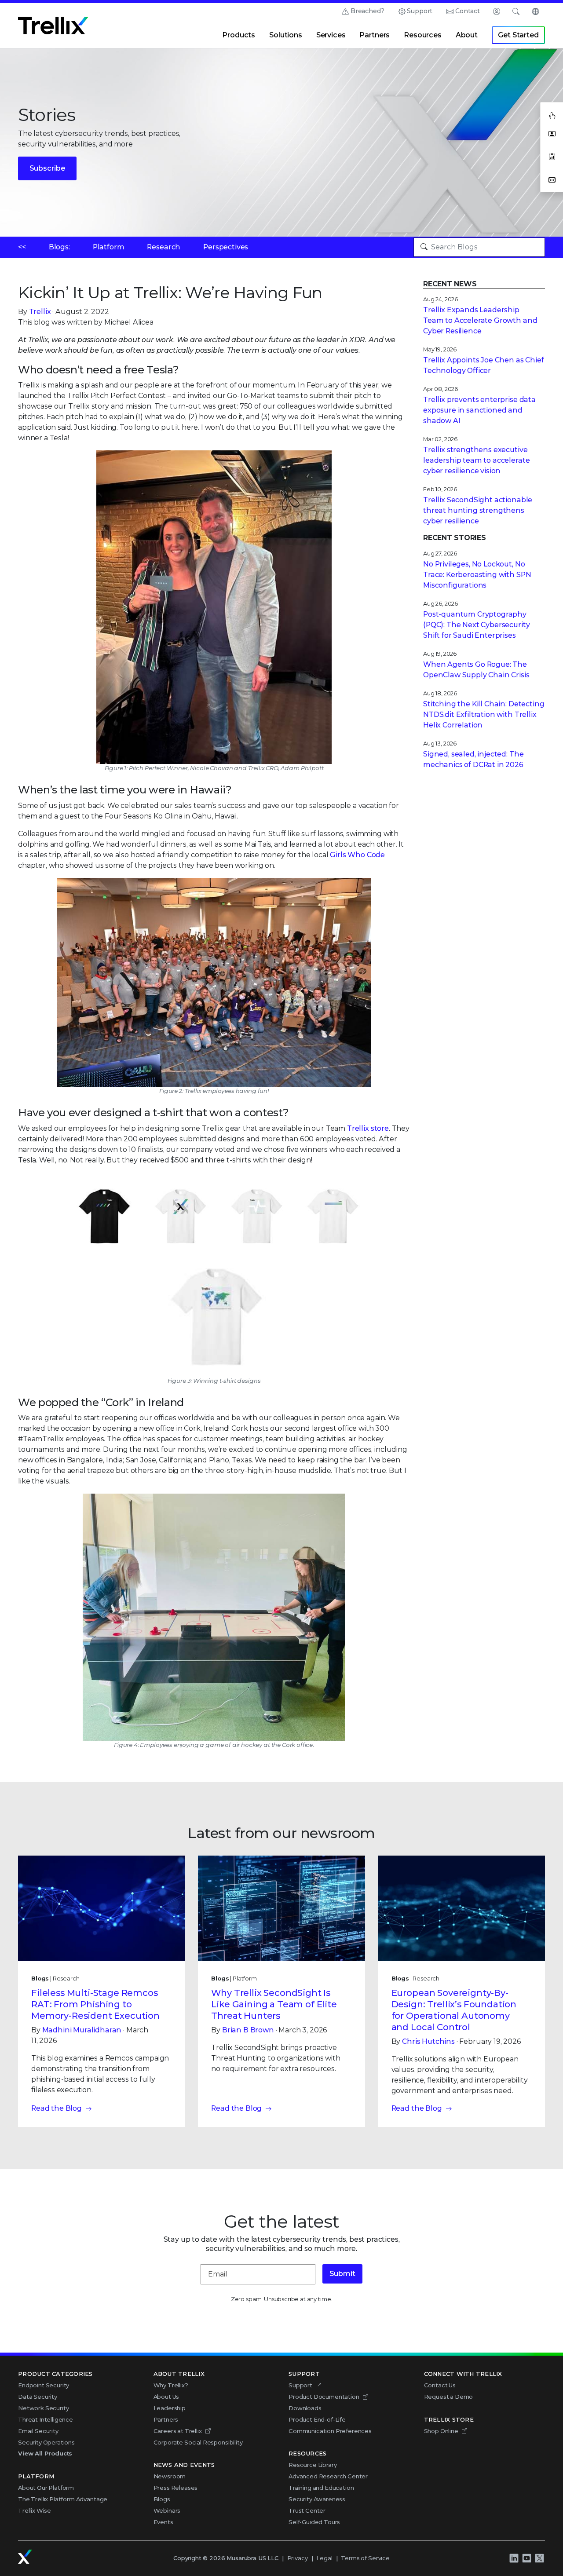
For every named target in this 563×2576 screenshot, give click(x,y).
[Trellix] (25, 2557)
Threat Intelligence (46, 2419)
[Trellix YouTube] (526, 2558)
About (467, 35)
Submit (342, 2274)
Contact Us (440, 2385)
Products (239, 35)
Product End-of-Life (317, 2419)
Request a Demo (449, 2397)
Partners (375, 35)
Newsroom (170, 2476)
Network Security (43, 2408)
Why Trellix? (171, 2385)
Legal (324, 2558)
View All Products (45, 2453)
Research (164, 247)
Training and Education (321, 2488)
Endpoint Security (44, 2385)
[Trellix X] (539, 2558)
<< (22, 247)
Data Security (38, 2397)
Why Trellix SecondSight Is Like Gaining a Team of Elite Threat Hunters (274, 2004)
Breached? (367, 11)
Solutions (286, 35)
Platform (109, 247)
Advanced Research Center (328, 2476)
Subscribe (47, 168)
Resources (423, 35)
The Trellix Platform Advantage (63, 2499)
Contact (468, 11)
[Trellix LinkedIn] (514, 2558)
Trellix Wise (35, 2510)
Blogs (162, 2499)
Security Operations (46, 2442)
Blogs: (59, 247)
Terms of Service (365, 2558)
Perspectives (226, 247)
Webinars (167, 2510)
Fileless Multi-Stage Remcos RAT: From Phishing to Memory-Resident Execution (95, 2004)
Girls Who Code (357, 855)
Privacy (298, 2558)
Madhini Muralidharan (82, 2030)
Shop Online (441, 2431)
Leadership (170, 2408)
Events (163, 2522)
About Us (166, 2397)
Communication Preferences (330, 2431)
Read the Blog (57, 2108)
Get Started (518, 35)
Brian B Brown (248, 2030)
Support (420, 11)
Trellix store (368, 1128)
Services (331, 35)
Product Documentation (324, 2397)
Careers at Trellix (178, 2431)
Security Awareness (317, 2499)
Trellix (40, 312)
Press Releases (176, 2488)
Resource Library (313, 2465)
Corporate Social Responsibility (198, 2442)
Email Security (38, 2431)
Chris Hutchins (428, 2041)
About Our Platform (46, 2488)
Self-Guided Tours (314, 2522)
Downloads (305, 2408)
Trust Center (307, 2510)
